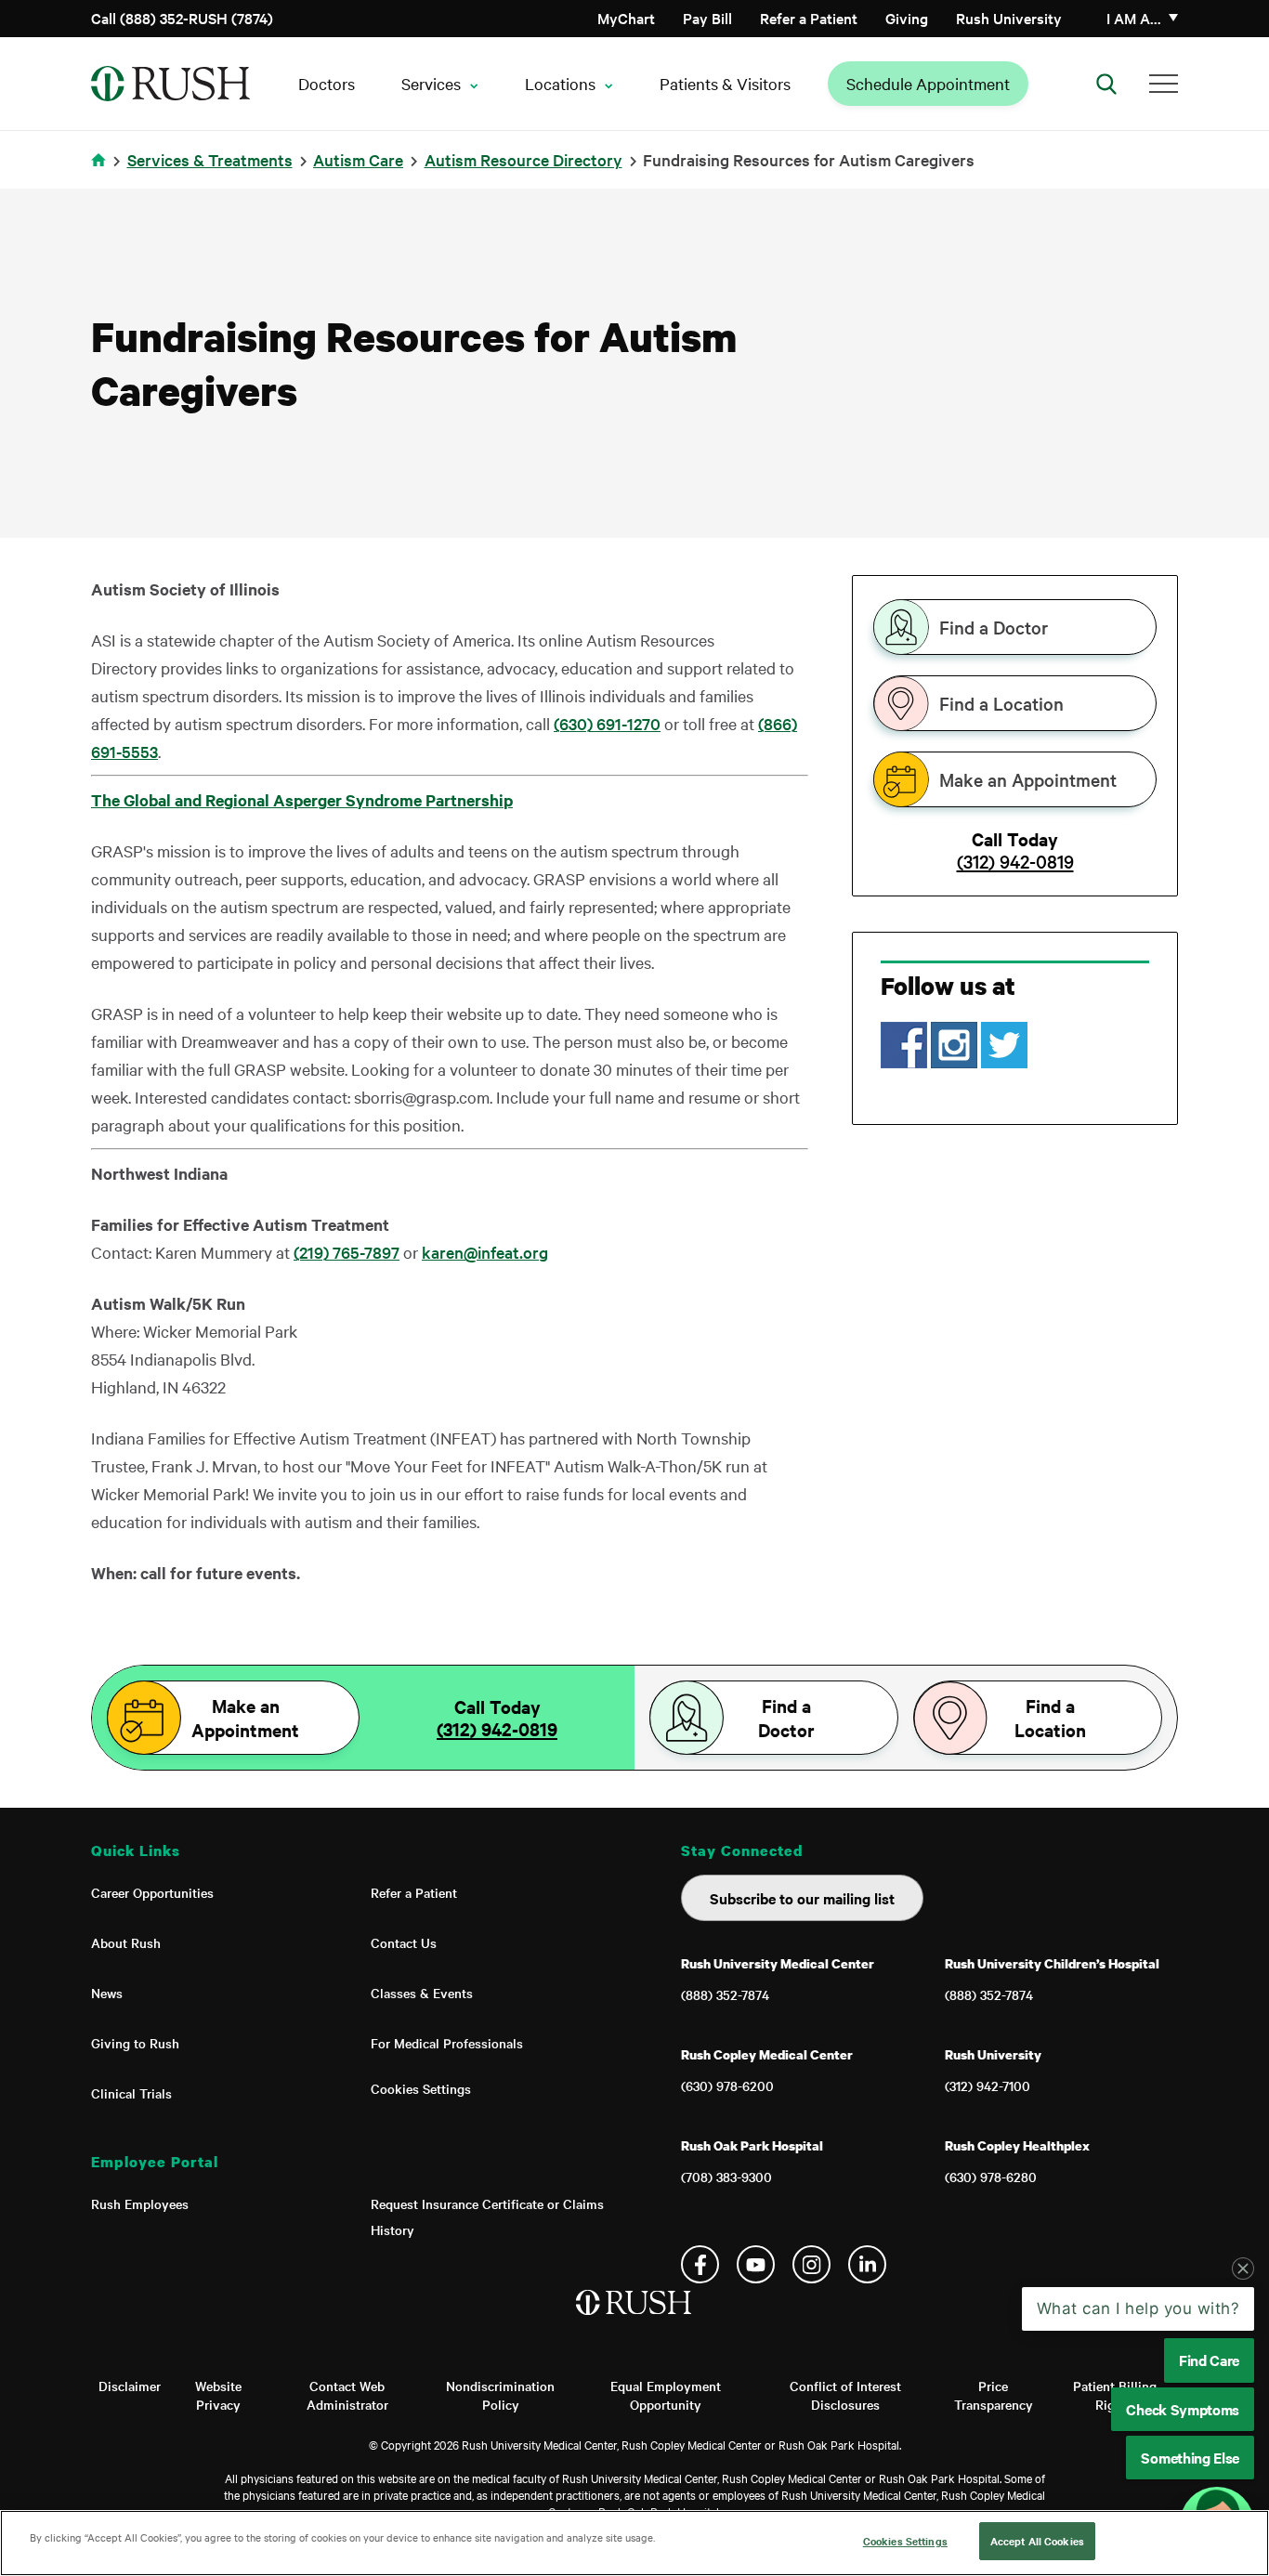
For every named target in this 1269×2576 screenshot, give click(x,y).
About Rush (126, 1942)
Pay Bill (707, 18)
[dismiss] (1243, 2269)
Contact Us (404, 1942)
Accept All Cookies (1037, 2541)
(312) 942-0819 (1015, 861)
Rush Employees (140, 2203)
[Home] (635, 2321)
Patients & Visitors (725, 83)
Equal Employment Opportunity (666, 2395)
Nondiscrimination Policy (500, 2395)
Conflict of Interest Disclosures (845, 2395)
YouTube (756, 2264)
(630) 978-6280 (991, 2177)
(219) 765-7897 (347, 1252)
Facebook (700, 2264)
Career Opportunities (152, 1892)
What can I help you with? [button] (1138, 2308)
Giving (907, 18)
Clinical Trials (131, 2093)
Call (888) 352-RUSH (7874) (182, 18)
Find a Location (1001, 703)
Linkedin (867, 2264)
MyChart (626, 18)
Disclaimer (130, 2386)
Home (102, 171)
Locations (560, 83)
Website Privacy (218, 2395)
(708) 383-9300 (726, 2177)
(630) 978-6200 (727, 2086)
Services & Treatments (210, 159)
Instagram (811, 2264)
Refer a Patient (809, 18)
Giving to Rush (135, 2043)
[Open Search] (1106, 84)
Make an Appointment (1028, 779)
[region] (634, 2543)
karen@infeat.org (485, 1252)
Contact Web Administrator (347, 2395)
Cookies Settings (421, 2088)
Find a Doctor (994, 627)
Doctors (327, 83)
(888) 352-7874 (725, 1994)
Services (431, 83)
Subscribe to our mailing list (802, 1898)
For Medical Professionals (447, 2043)
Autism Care (358, 159)
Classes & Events (422, 1993)
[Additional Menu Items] (1164, 84)
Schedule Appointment (928, 83)
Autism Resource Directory (523, 159)
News (107, 1993)
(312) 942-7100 (988, 2086)
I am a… (1134, 18)
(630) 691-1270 (607, 723)
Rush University (1009, 18)
